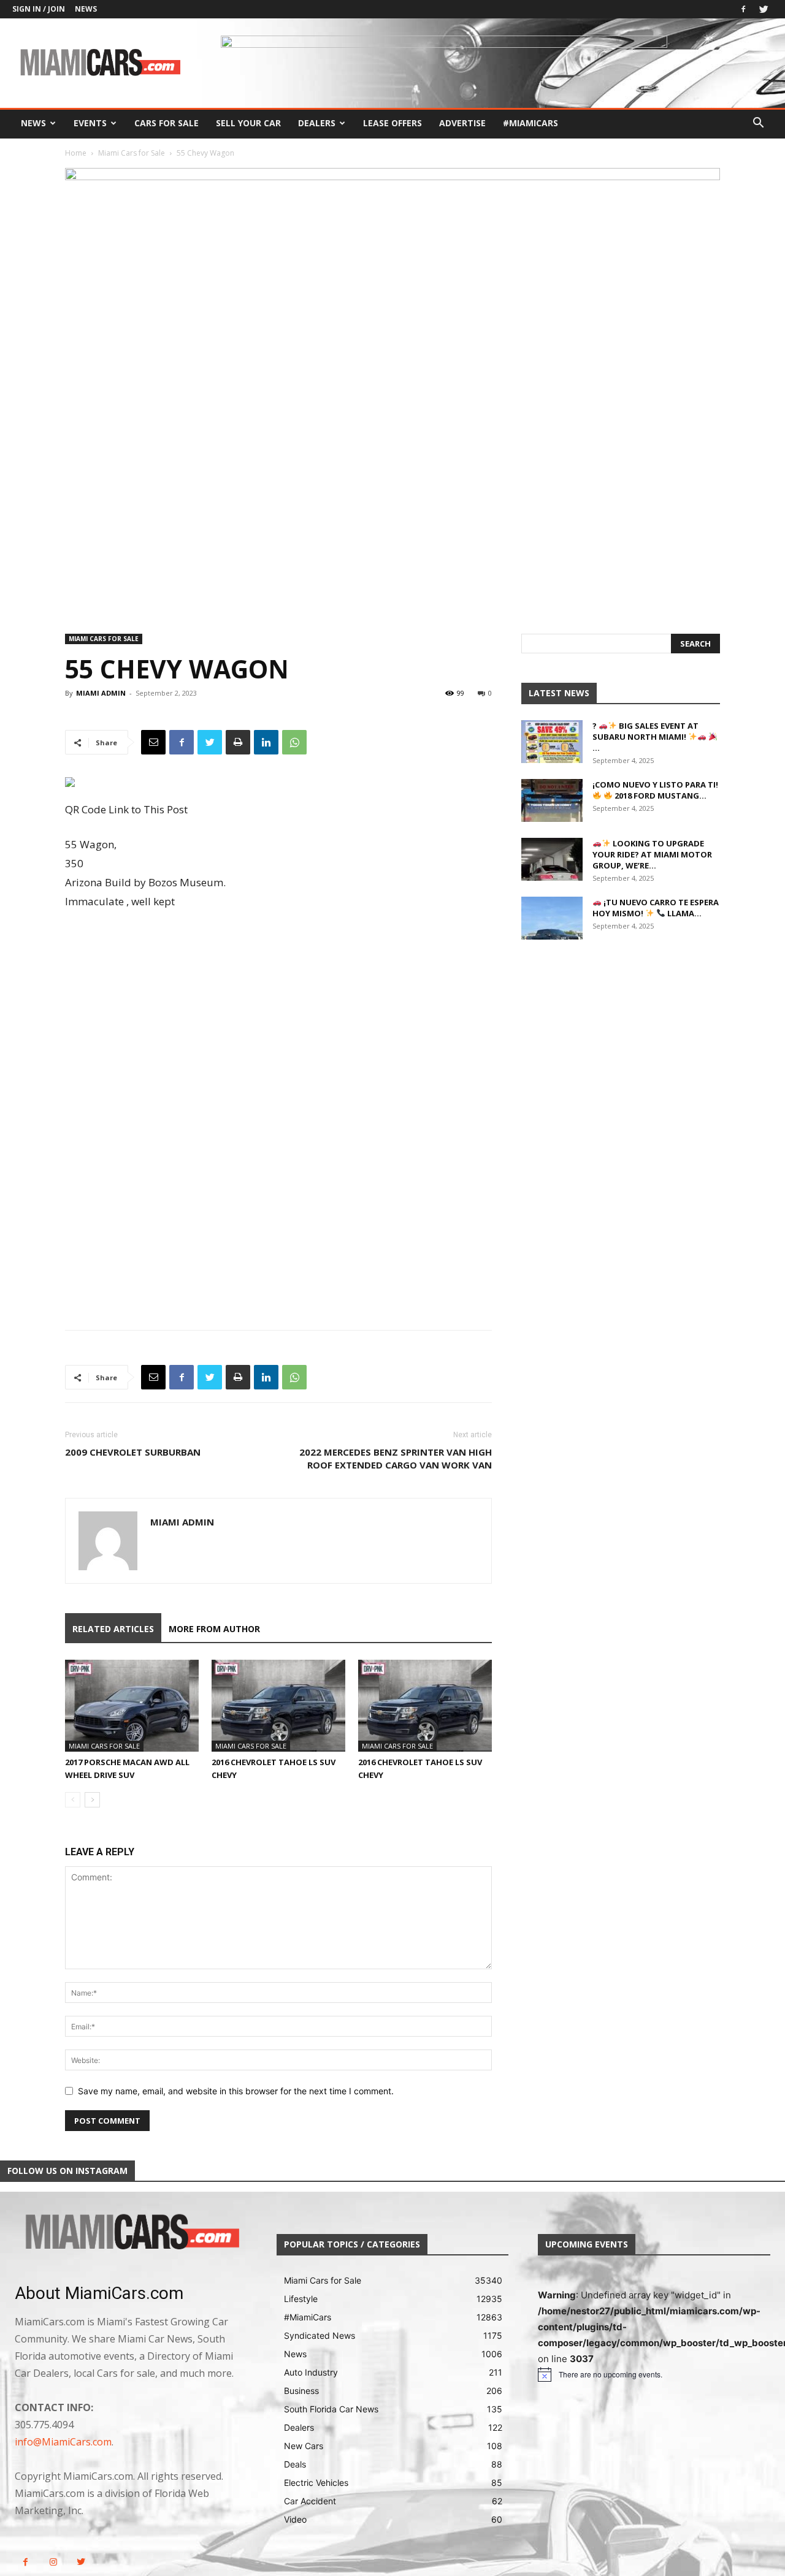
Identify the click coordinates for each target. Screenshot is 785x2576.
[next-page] (92, 1800)
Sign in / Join (39, 9)
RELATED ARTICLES (113, 1629)
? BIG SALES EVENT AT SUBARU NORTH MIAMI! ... (645, 737)
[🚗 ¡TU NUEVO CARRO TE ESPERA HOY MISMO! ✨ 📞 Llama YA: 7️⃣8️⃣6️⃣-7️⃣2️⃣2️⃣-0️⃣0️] (552, 918)
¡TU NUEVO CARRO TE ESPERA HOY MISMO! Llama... (656, 908)
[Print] (238, 742)
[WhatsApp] (294, 742)
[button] (758, 124)
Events (90, 123)
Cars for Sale (167, 123)
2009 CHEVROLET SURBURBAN (133, 1452)
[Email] (153, 742)
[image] (131, 2233)
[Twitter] (764, 9)
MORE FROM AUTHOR (214, 1629)
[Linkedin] (266, 742)
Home (76, 153)
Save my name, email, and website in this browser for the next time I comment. (236, 2091)
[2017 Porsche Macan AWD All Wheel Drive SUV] (132, 1706)
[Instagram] (53, 2562)
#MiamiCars (530, 123)
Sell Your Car (248, 123)
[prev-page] (73, 1800)
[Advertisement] (278, 1019)
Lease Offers (392, 123)
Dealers (317, 123)
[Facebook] (743, 9)
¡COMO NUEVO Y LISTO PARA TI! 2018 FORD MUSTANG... (655, 790)
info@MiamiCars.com (63, 2442)
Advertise (462, 123)
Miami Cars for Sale (132, 153)
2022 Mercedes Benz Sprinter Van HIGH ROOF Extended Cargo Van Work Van (396, 1458)
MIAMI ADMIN (101, 693)
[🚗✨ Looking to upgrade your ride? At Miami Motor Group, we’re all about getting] (552, 859)
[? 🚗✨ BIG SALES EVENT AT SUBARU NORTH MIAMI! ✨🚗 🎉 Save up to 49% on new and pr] (552, 742)
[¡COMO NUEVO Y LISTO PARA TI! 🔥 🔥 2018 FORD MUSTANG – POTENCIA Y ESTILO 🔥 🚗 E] (552, 800)
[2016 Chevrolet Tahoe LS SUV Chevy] (278, 1706)
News (86, 9)
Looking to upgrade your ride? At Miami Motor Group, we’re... (652, 854)
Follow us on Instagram (67, 2171)
